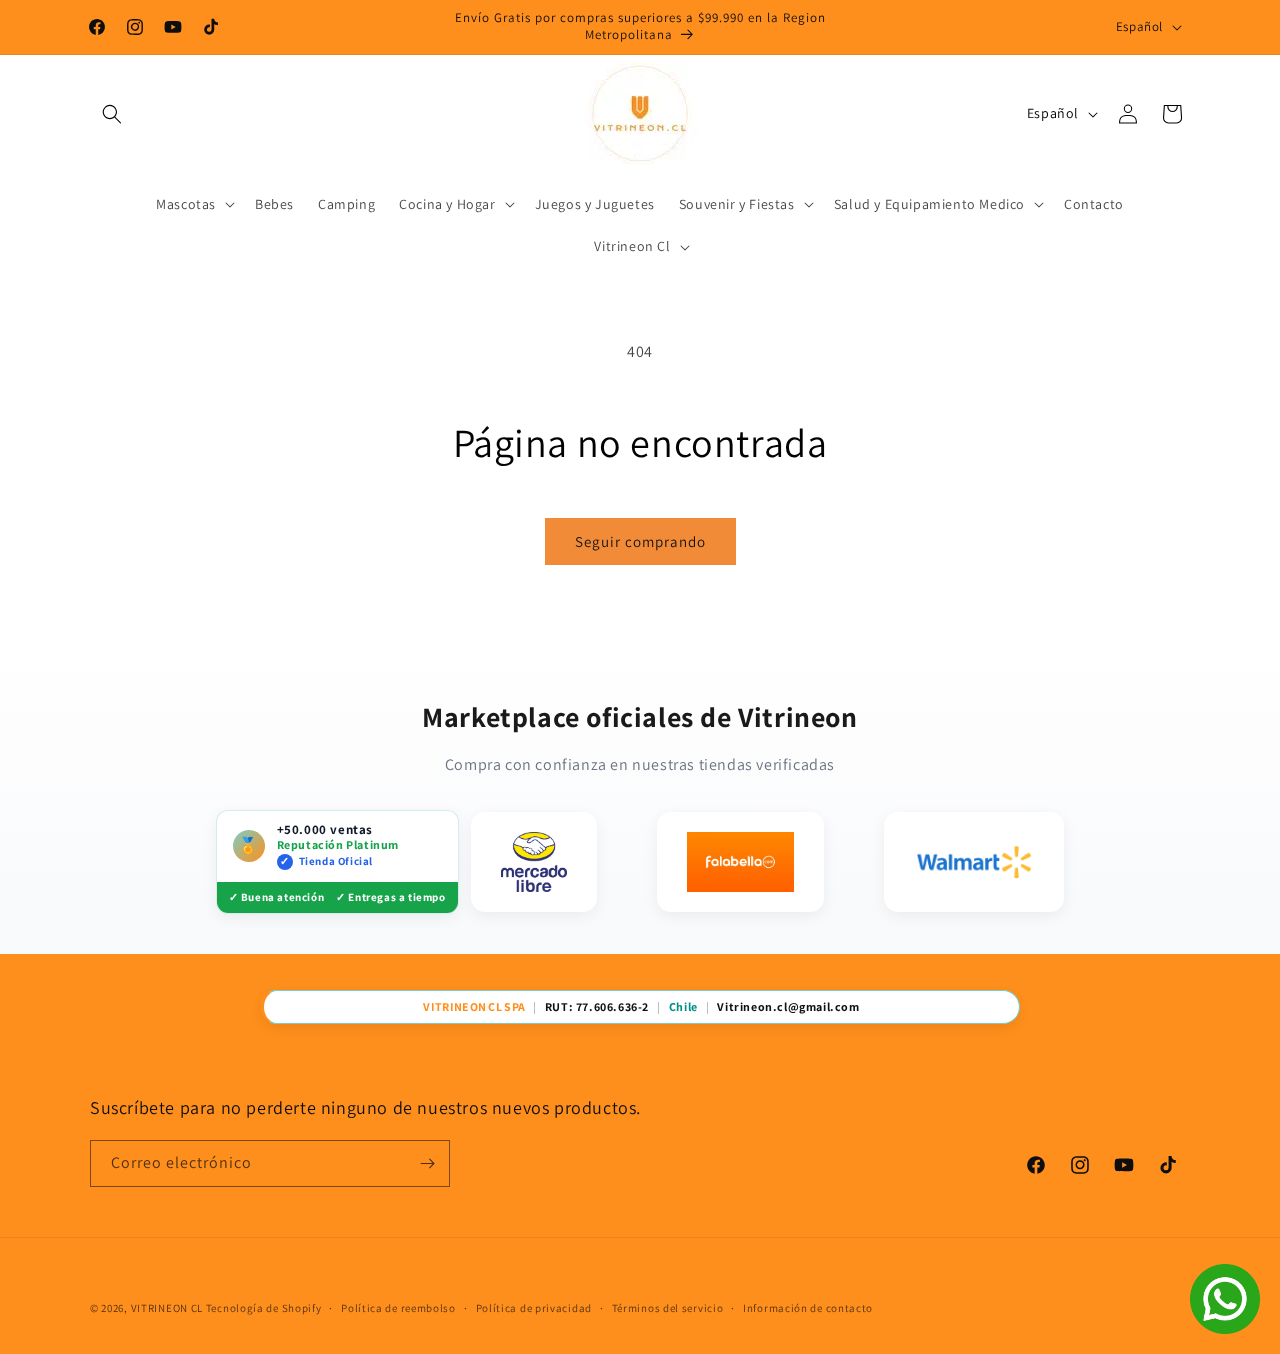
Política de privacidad (534, 1308)
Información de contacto (808, 1308)
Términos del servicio (668, 1308)
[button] (112, 114)
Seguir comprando (640, 541)
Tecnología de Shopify (264, 1308)
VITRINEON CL (167, 1308)
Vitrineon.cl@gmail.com (788, 1007)
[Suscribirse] (427, 1163)
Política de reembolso (398, 1308)
